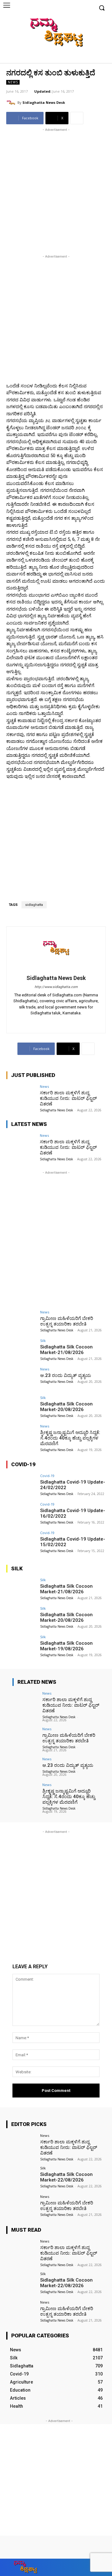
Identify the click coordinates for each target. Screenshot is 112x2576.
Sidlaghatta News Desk (44, 102)
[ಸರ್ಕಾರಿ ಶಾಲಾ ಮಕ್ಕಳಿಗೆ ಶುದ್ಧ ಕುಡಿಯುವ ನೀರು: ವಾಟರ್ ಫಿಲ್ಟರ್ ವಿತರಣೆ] (21, 1096)
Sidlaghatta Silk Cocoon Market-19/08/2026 (66, 1646)
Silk (43, 1341)
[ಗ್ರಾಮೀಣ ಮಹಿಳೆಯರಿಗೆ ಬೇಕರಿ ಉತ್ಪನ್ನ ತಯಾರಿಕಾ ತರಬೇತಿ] (21, 1321)
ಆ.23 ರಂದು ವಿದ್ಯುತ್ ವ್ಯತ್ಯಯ (66, 1375)
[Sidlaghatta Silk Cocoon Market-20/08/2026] (21, 1407)
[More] (77, 118)
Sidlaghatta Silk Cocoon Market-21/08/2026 (66, 1350)
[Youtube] (100, 58)
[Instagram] (81, 58)
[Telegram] (56, 1022)
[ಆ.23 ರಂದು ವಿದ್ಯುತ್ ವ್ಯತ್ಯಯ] (21, 1378)
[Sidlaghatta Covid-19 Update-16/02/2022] (21, 1514)
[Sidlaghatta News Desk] (12, 103)
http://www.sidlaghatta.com (56, 987)
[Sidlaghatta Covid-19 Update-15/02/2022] (21, 1542)
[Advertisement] (56, 189)
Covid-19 (47, 1476)
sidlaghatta (34, 905)
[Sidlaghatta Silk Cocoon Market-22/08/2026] (21, 2177)
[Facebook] (72, 58)
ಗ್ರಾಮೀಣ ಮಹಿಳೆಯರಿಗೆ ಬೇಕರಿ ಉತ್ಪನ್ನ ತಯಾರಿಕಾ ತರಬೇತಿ (67, 1321)
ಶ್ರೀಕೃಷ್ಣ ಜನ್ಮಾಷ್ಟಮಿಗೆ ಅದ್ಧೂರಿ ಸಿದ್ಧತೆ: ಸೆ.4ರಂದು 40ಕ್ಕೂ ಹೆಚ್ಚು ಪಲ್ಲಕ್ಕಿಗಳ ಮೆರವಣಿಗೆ (70, 1438)
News (13, 82)
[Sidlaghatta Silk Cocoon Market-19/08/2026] (21, 1646)
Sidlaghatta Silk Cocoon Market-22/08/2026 (66, 2177)
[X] (91, 58)
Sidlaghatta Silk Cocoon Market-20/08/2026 (66, 1407)
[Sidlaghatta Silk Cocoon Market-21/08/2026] (21, 1350)
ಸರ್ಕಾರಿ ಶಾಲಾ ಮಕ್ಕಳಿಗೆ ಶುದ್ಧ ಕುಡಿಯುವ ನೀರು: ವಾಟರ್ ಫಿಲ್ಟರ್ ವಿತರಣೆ (68, 1098)
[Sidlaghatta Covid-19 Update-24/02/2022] (21, 1485)
